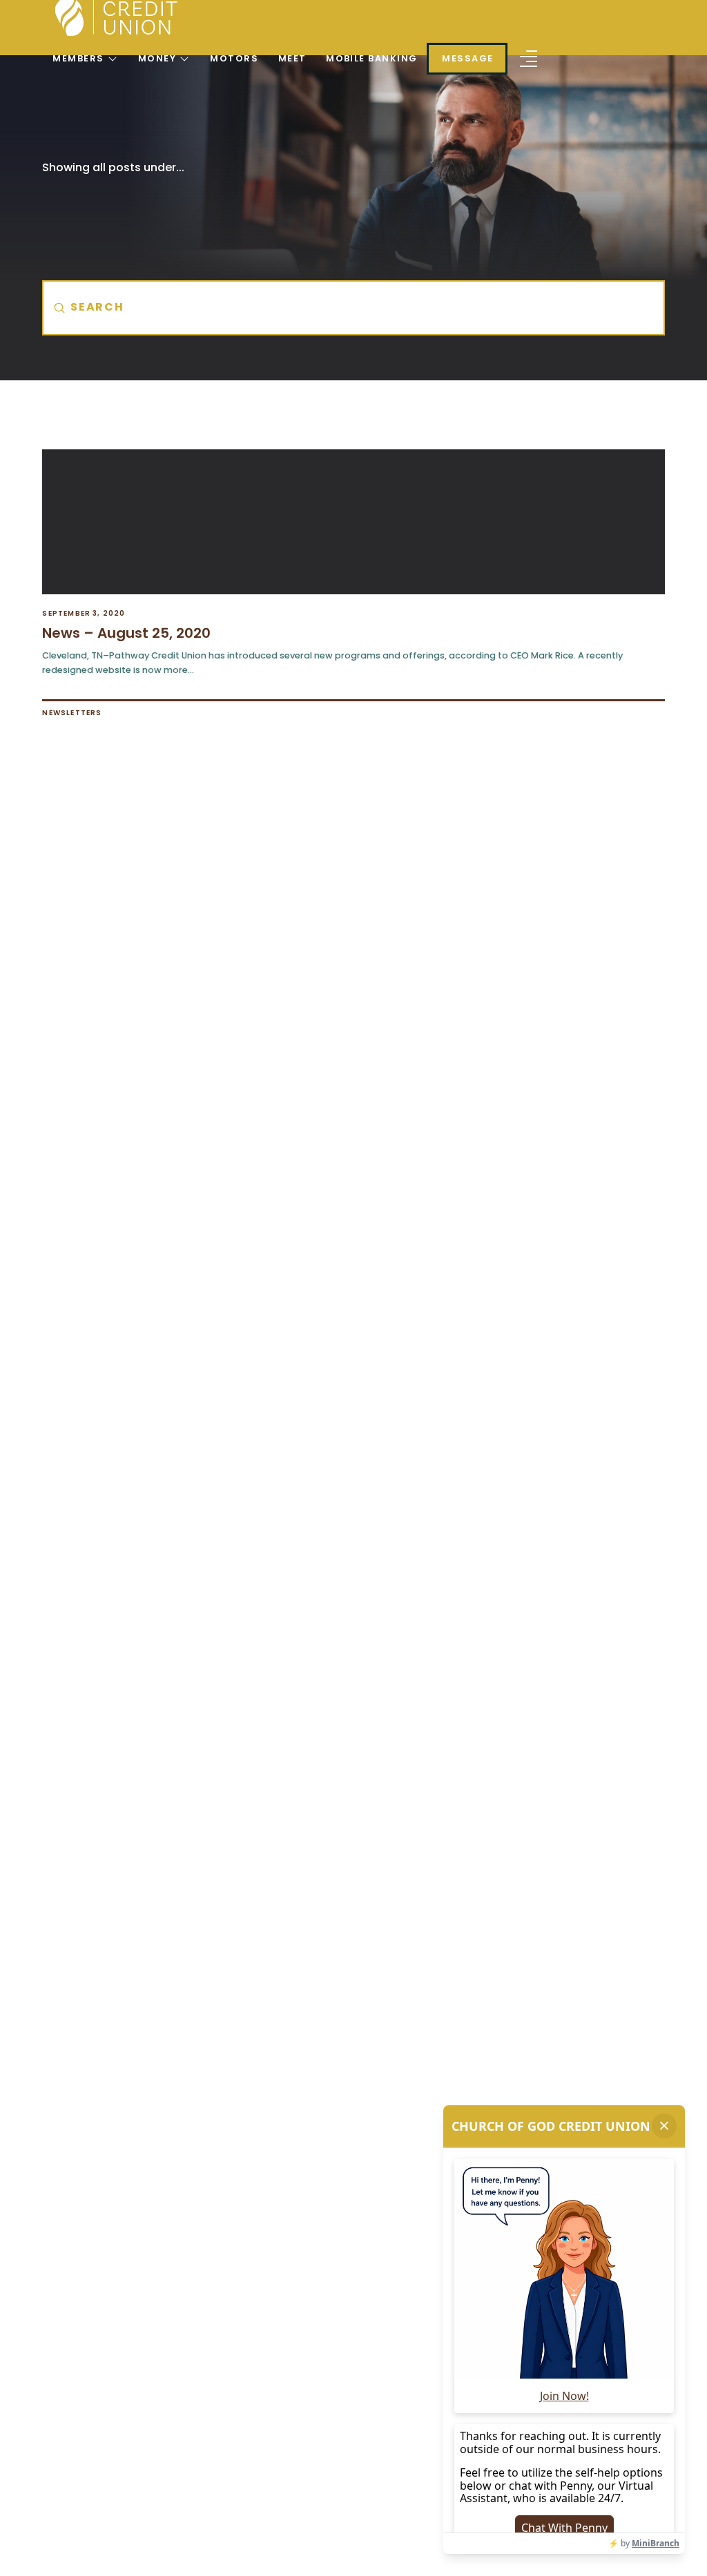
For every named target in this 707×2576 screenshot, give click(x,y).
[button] (529, 59)
